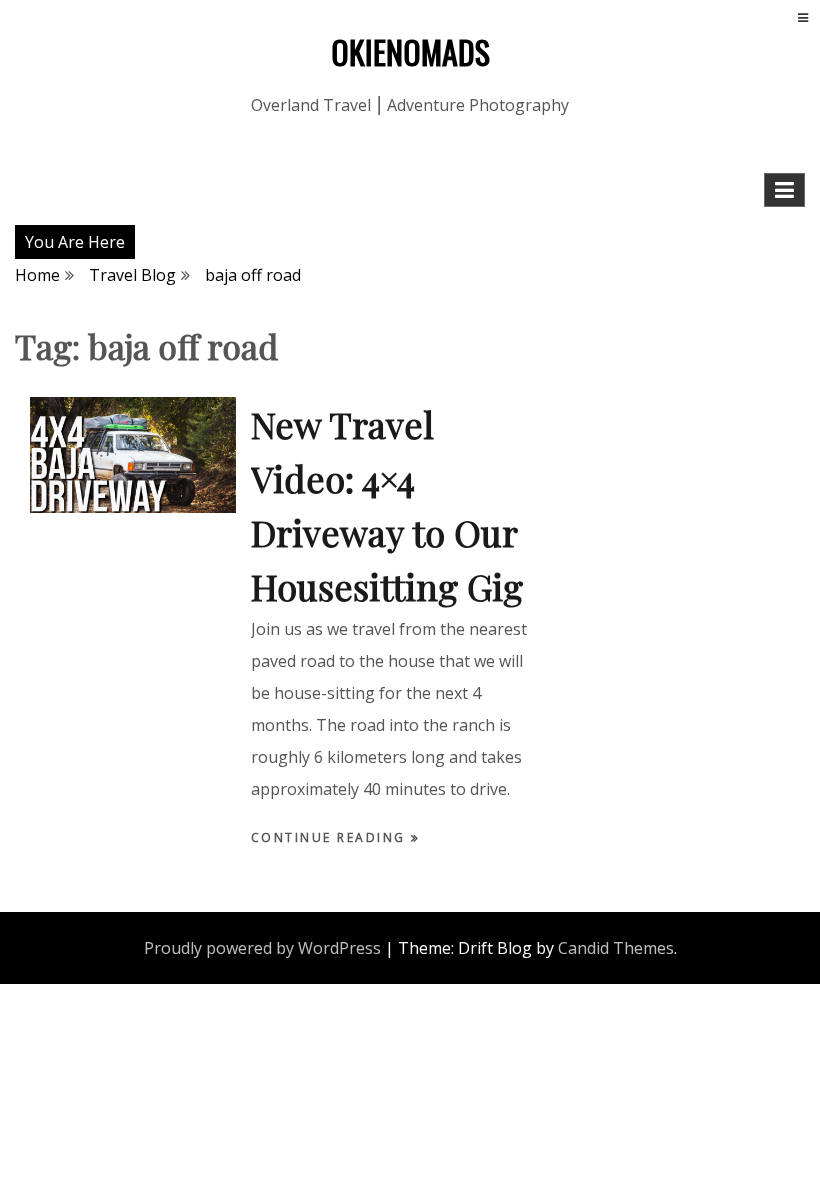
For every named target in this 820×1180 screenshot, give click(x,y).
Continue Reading (331, 837)
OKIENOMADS (410, 51)
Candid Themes (616, 948)
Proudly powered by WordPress (262, 948)
